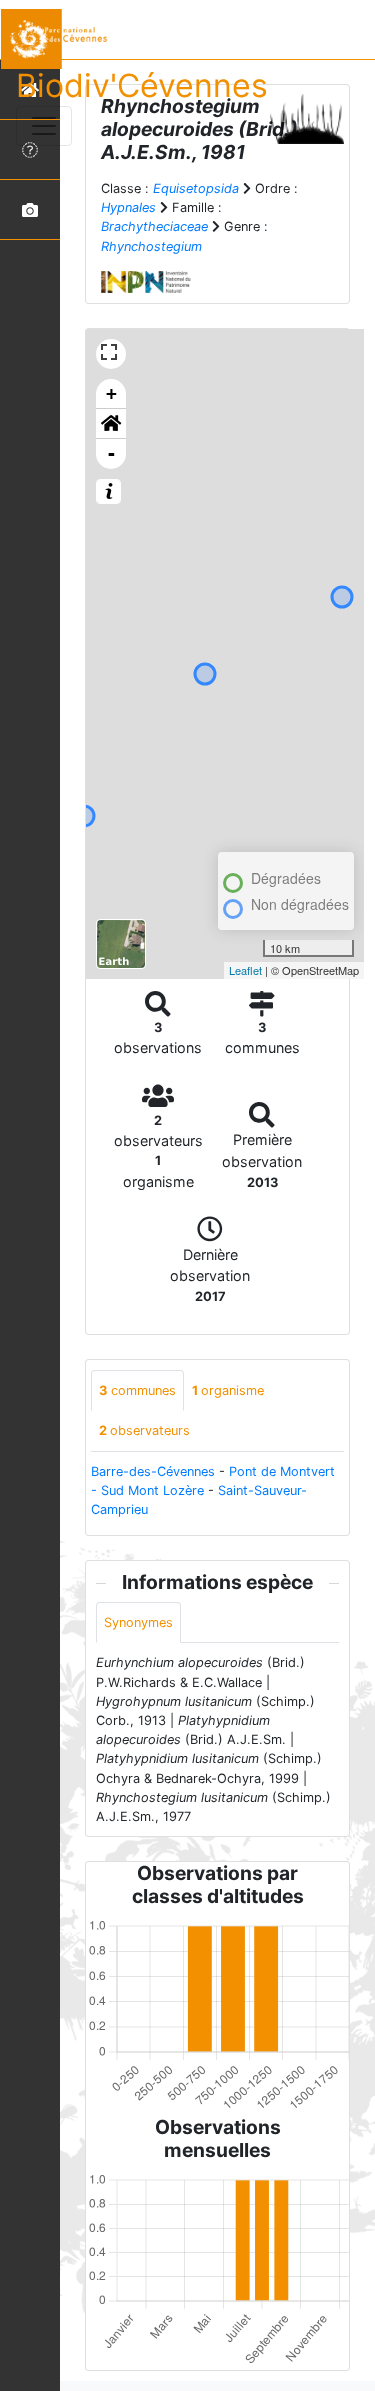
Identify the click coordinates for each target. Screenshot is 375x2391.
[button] (111, 424)
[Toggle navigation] (44, 126)
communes (137, 1390)
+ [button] (111, 393)
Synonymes (138, 1622)
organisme (228, 1390)
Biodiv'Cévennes (142, 85)
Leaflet (245, 970)
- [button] (111, 453)
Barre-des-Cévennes (153, 1471)
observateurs (144, 1430)
